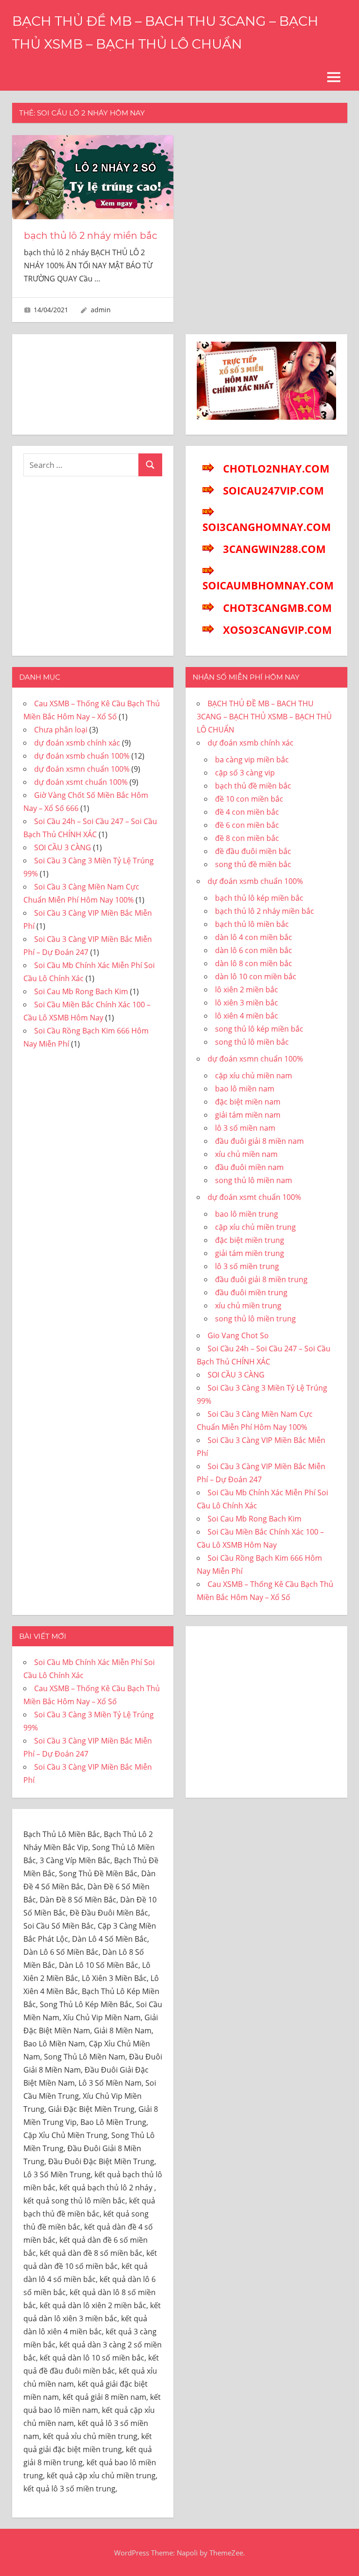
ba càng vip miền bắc (252, 760)
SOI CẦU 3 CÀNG (63, 847)
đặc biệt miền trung (250, 1240)
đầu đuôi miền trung (251, 1292)
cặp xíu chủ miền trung (255, 1227)
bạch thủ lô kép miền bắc (259, 898)
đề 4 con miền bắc (247, 812)
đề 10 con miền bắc (249, 799)
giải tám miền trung (250, 1253)
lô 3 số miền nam (245, 1128)
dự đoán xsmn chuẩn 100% (82, 769)
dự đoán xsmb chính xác (77, 743)
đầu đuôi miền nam (249, 1167)
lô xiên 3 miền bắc (247, 1003)
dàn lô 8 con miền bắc (254, 963)
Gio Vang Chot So (238, 1335)
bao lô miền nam (245, 1089)
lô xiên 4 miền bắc (247, 1016)
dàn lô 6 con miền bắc (254, 950)
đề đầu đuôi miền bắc (253, 851)
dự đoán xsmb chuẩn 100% (82, 756)
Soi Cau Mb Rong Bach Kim (81, 991)
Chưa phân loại (61, 730)
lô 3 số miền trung (247, 1266)
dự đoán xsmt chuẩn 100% (81, 782)
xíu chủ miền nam (246, 1154)
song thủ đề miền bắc (253, 864)
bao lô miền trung (247, 1214)
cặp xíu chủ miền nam (254, 1076)
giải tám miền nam (248, 1115)
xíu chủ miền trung (248, 1306)
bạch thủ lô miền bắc (252, 924)
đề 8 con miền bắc (247, 838)
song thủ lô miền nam (254, 1180)
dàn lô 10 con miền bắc (256, 976)
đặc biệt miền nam (248, 1102)
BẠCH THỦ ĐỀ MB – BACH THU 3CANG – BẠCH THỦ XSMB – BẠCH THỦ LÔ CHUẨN (264, 717)
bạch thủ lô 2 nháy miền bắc (90, 236)
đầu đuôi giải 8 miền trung (261, 1279)
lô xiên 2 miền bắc (247, 990)
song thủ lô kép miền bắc (259, 1029)
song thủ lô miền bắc (252, 1042)
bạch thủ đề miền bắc (253, 786)
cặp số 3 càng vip (245, 773)
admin (101, 310)
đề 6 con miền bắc (247, 825)
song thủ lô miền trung (255, 1319)
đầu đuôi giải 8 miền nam (259, 1141)
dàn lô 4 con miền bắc (254, 937)
